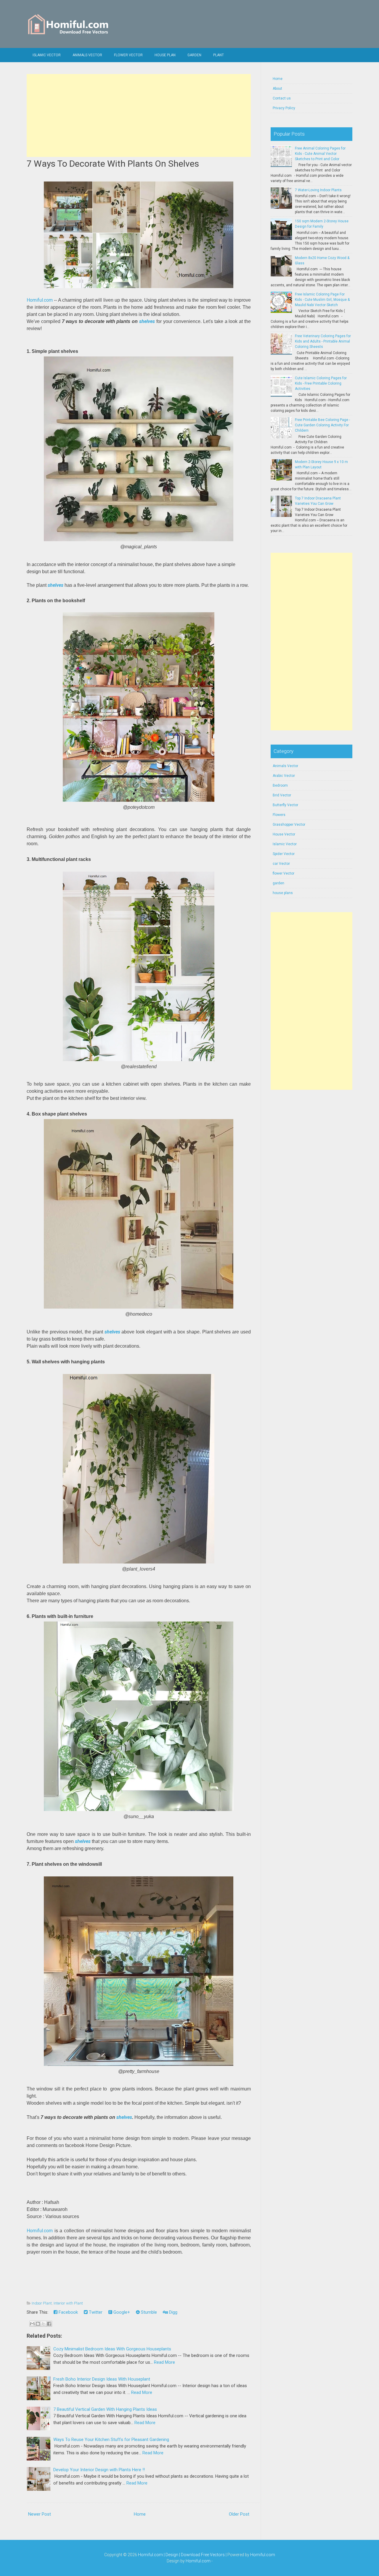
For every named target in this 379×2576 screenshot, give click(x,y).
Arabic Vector (284, 776)
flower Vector (128, 55)
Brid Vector (282, 795)
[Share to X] (44, 2324)
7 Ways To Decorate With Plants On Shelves (113, 164)
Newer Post (40, 2514)
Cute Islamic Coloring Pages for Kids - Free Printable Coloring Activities (321, 383)
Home (140, 2514)
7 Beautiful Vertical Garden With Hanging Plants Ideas (105, 2409)
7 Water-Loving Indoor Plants (318, 190)
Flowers (279, 815)
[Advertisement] (139, 115)
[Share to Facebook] (49, 2324)
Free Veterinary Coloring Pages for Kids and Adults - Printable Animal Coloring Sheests (323, 341)
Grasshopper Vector (289, 825)
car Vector (281, 864)
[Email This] (32, 2324)
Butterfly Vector (285, 805)
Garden (194, 55)
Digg (173, 2312)
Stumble (148, 2312)
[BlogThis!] (38, 2324)
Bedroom (280, 785)
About (277, 89)
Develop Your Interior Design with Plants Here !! (99, 2470)
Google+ (121, 2312)
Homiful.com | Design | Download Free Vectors (181, 2555)
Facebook (68, 2312)
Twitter (95, 2312)
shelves (147, 321)
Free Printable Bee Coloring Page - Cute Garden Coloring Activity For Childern (322, 425)
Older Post (239, 2514)
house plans (283, 893)
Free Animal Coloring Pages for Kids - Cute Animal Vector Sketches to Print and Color (320, 154)
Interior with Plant (68, 2303)
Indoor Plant (42, 2303)
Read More (164, 2362)
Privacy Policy (284, 108)
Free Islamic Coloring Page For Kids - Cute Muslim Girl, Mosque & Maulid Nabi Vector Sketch (322, 300)
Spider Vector (284, 854)
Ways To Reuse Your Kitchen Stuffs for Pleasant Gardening (111, 2440)
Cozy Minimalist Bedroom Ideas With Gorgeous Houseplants (112, 2349)
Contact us (282, 98)
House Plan (165, 55)
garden (278, 883)
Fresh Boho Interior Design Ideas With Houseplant (102, 2379)
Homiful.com (40, 300)
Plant (219, 55)
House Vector (284, 834)
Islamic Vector (47, 55)
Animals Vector (87, 55)
